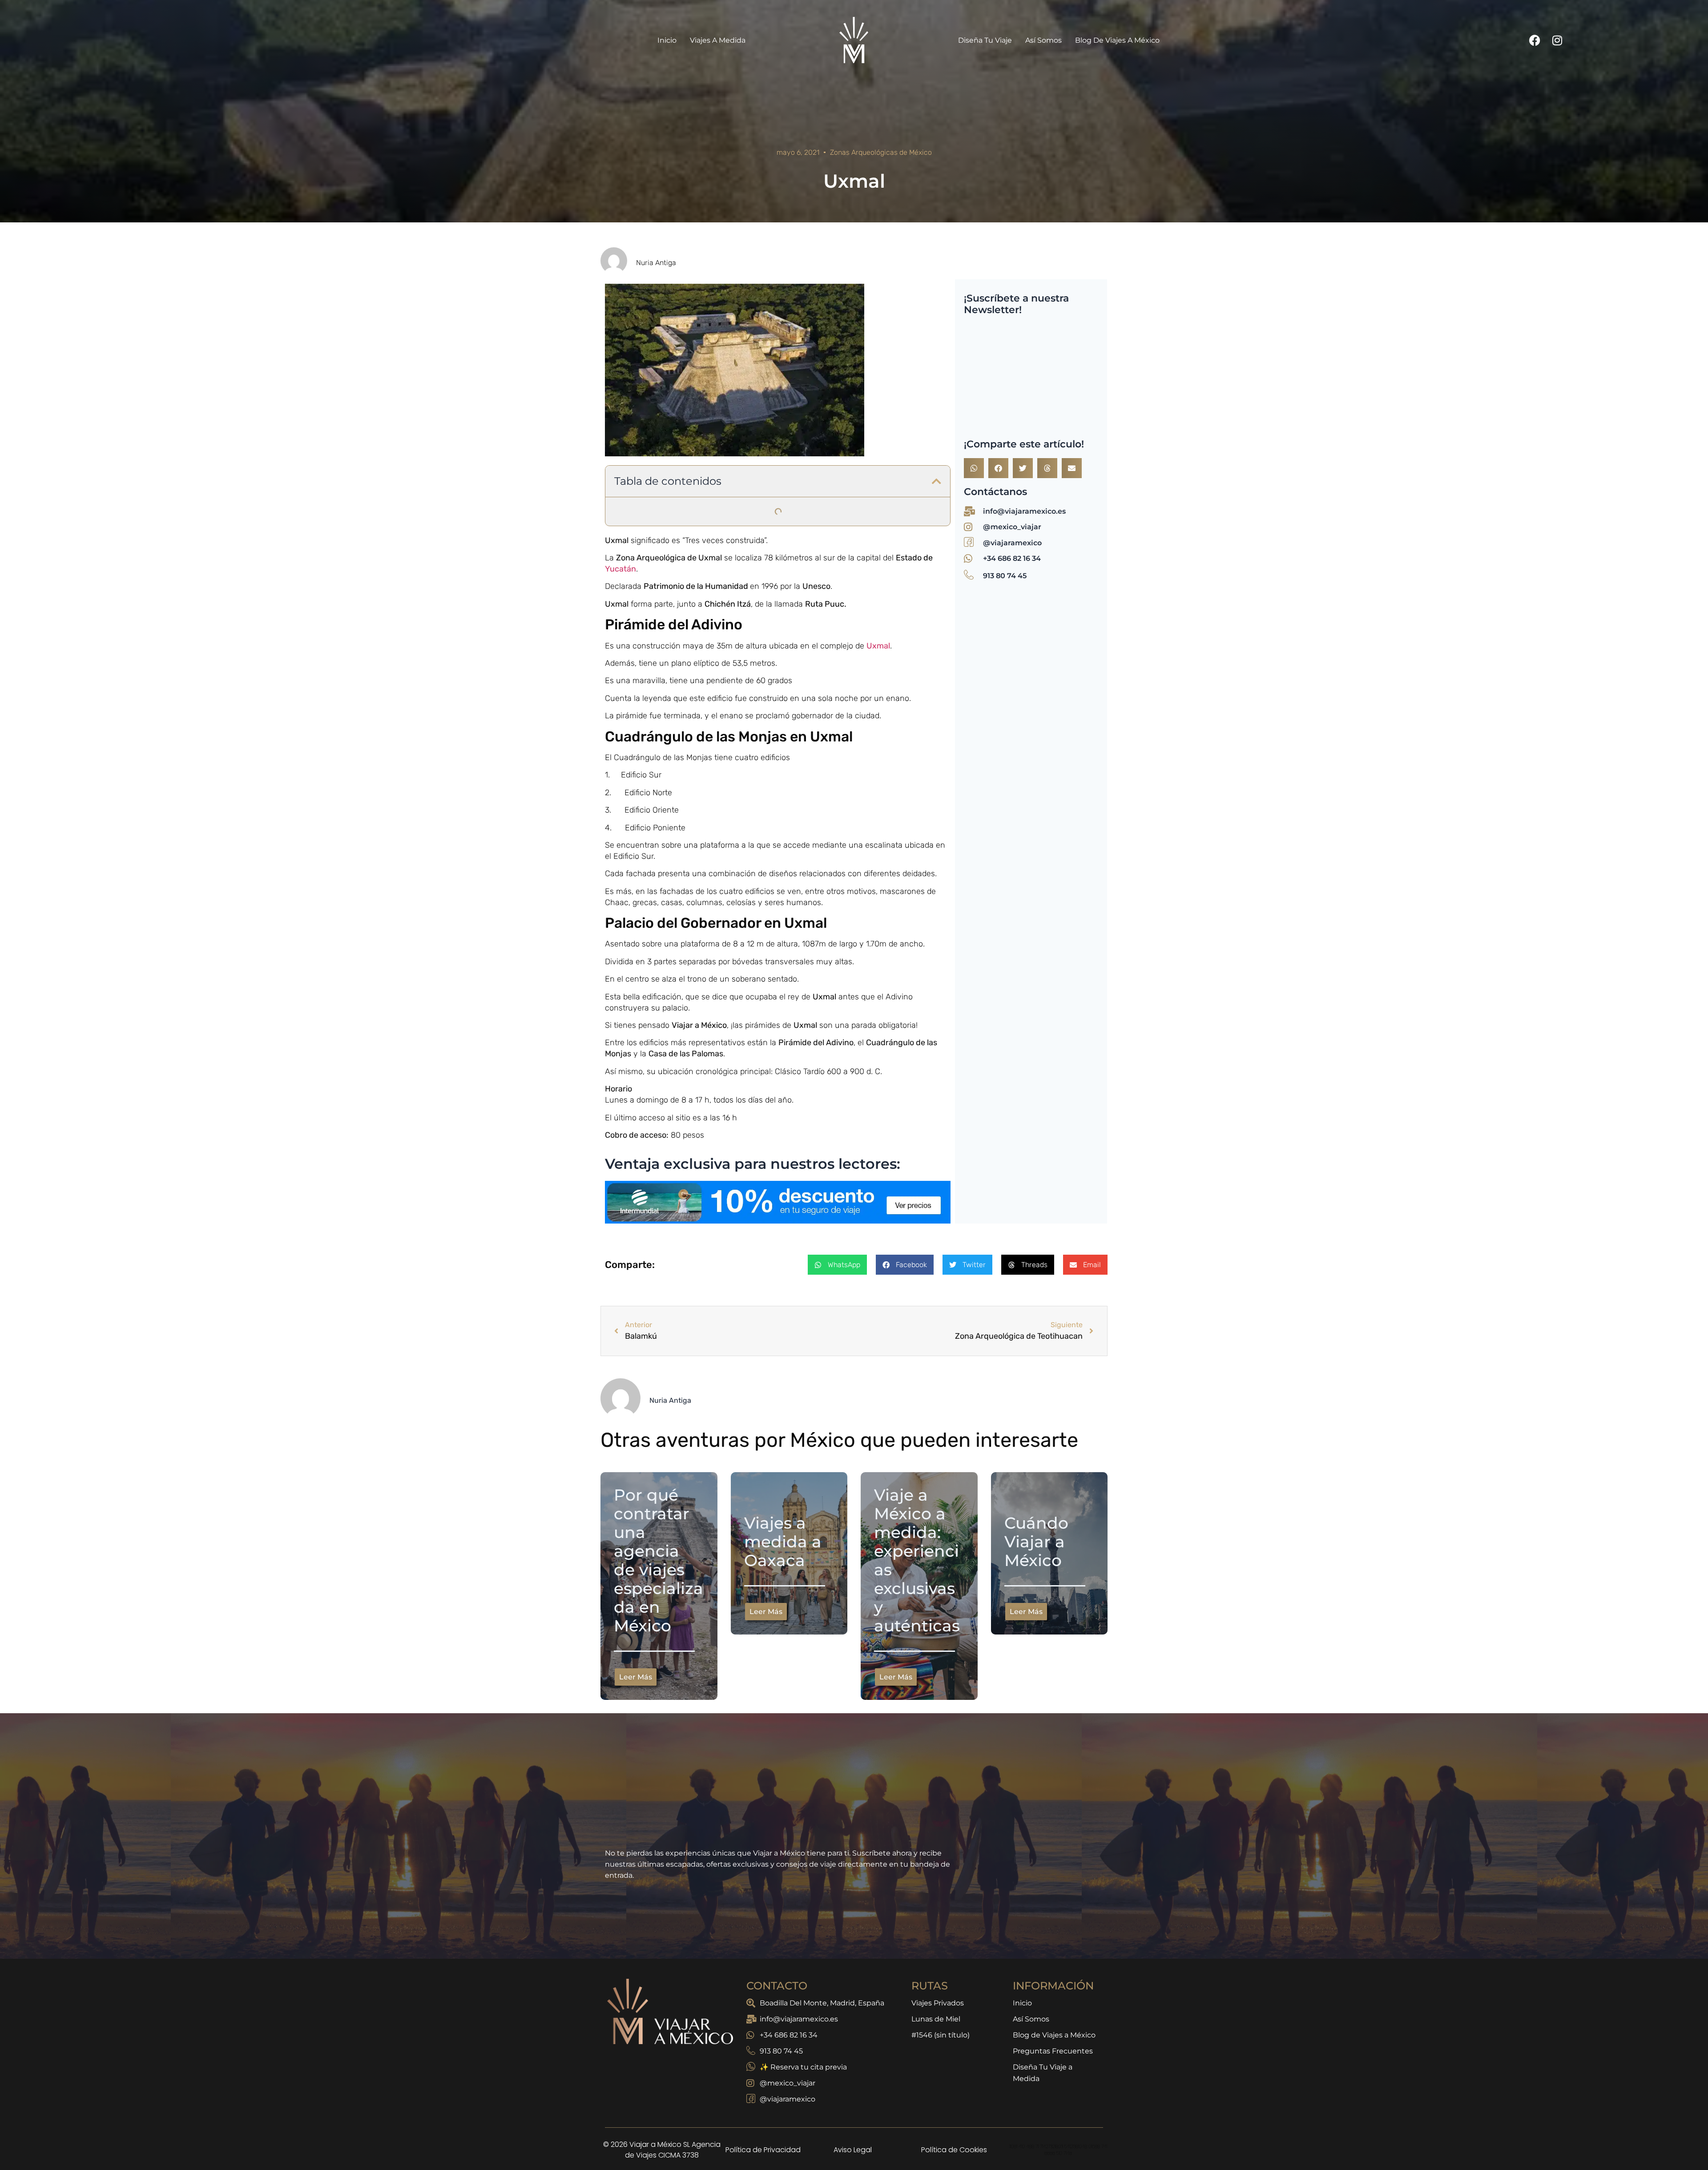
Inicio (667, 40)
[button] (937, 481)
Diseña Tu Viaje (985, 40)
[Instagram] (1557, 40)
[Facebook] (1535, 40)
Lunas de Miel (936, 2031)
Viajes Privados (938, 2015)
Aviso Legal (853, 2162)
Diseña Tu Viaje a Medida (1043, 2085)
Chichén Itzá (728, 604)
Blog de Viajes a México (1117, 40)
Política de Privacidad (763, 2162)
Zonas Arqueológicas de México (881, 152)
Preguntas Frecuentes (1053, 2063)
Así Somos (1043, 40)
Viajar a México (699, 1025)
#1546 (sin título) (941, 2047)
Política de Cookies (954, 2162)
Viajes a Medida (718, 40)
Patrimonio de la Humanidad (696, 586)
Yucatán (620, 569)
